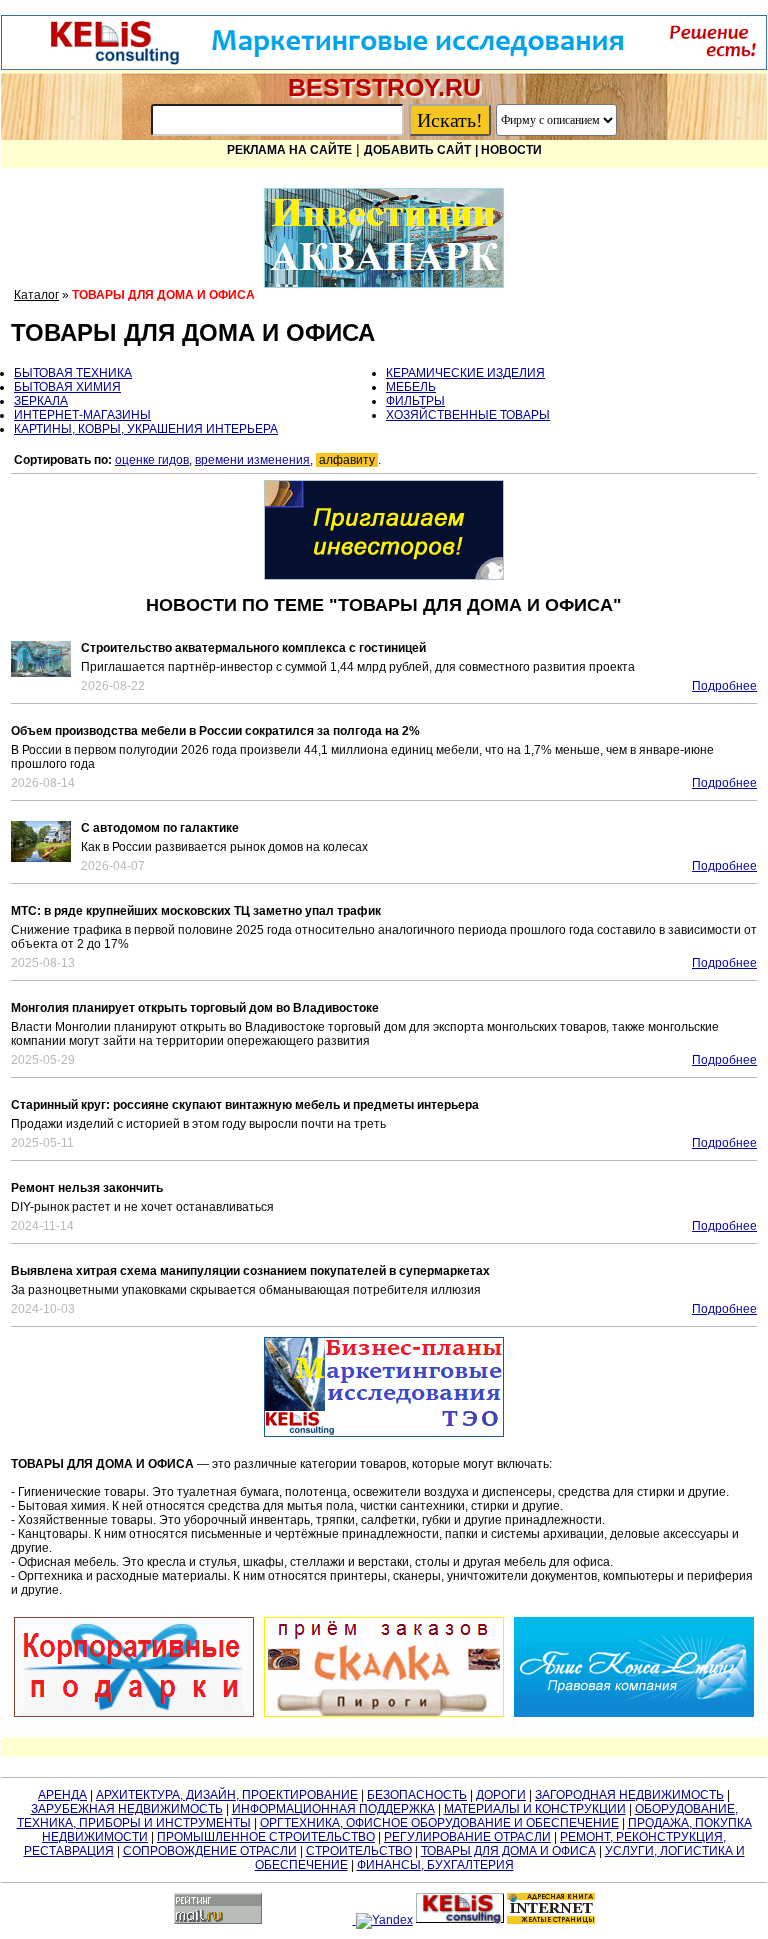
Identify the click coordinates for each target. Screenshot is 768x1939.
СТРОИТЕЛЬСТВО (359, 1851)
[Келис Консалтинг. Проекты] (384, 530)
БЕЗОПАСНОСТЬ (417, 1795)
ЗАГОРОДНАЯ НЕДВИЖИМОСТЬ (629, 1795)
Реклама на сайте (289, 150)
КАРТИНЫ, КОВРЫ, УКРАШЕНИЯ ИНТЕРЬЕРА (146, 429)
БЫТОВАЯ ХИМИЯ (67, 387)
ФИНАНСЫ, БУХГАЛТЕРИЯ (435, 1865)
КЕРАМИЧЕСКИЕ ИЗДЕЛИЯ (465, 373)
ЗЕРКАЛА (41, 401)
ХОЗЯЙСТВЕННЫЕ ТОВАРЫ (468, 415)
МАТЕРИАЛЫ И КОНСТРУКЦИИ (535, 1809)
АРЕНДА (62, 1795)
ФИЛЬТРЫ (415, 401)
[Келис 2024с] (384, 1387)
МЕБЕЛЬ (411, 387)
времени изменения (252, 460)
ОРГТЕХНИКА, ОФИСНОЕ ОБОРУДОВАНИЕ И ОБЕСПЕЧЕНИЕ (439, 1823)
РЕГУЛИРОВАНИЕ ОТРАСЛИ (467, 1837)
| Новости (508, 150)
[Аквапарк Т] (384, 238)
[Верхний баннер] (384, 66)
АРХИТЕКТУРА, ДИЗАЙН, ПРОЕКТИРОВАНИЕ (227, 1795)
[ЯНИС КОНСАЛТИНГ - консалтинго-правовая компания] (634, 1667)
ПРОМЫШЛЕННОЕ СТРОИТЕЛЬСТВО (266, 1837)
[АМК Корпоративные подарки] (134, 1667)
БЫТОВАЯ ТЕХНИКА (73, 373)
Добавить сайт (417, 150)
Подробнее (724, 686)
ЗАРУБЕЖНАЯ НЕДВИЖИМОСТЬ (127, 1809)
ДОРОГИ (501, 1795)
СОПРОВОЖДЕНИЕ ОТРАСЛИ (210, 1851)
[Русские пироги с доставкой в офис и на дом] (384, 1667)
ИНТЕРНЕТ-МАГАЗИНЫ (82, 415)
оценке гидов (152, 460)
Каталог (36, 295)
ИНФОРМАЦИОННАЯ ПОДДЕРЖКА (333, 1809)
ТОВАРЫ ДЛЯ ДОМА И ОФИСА (508, 1851)
